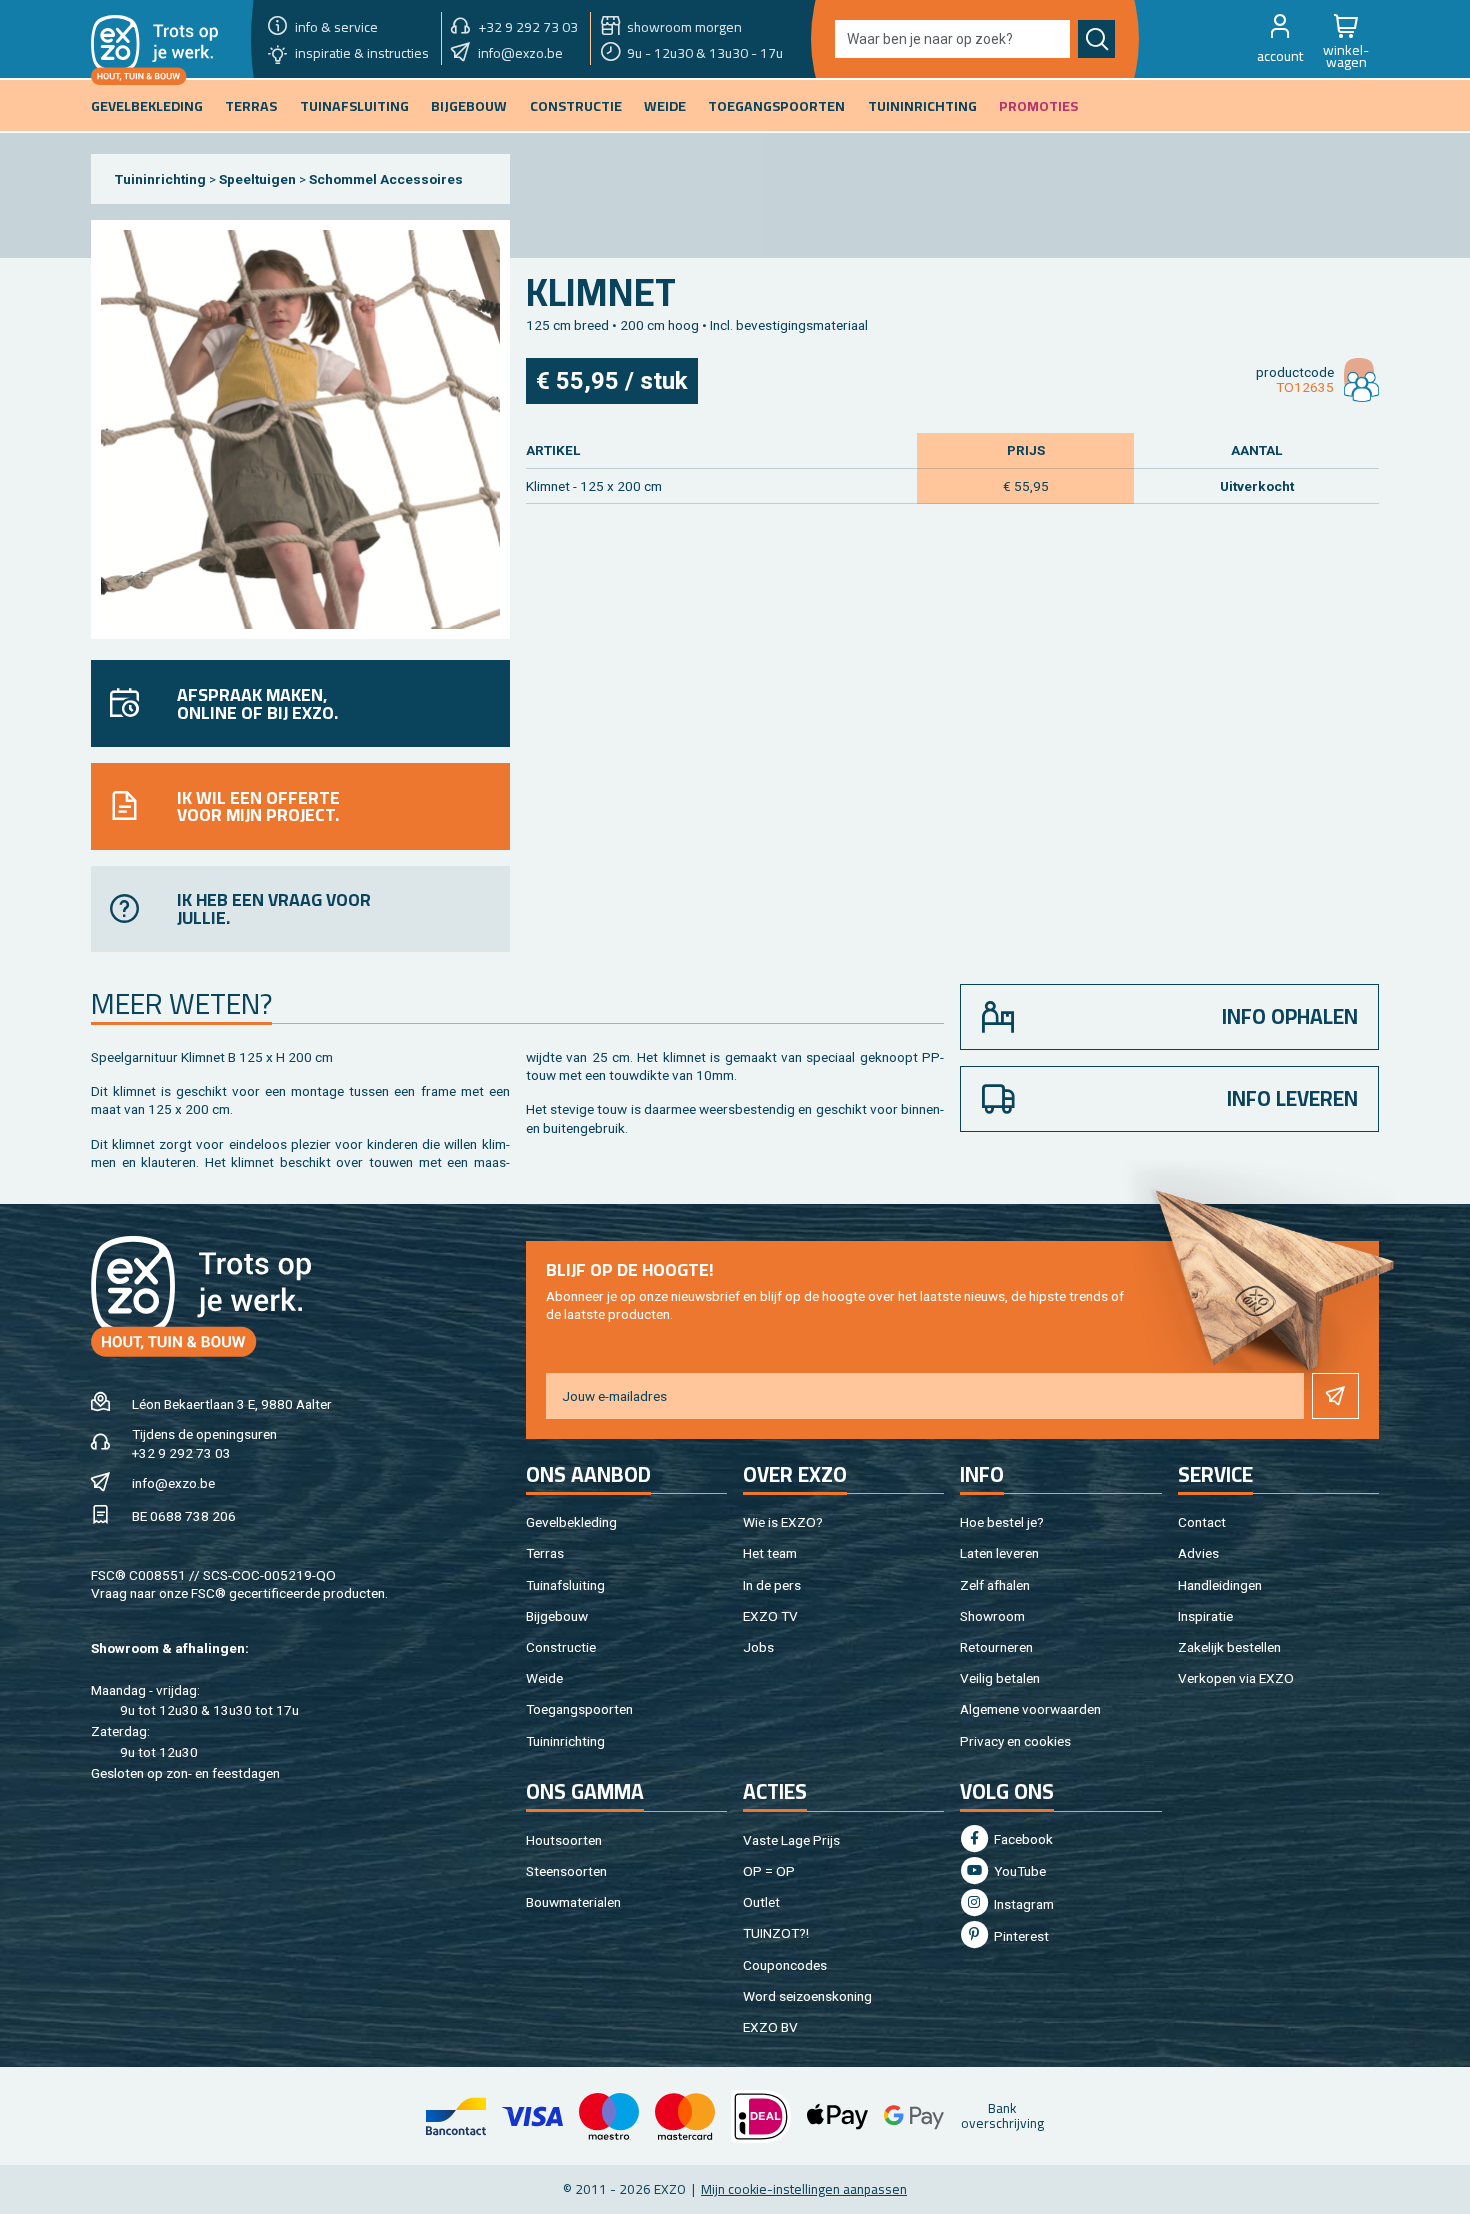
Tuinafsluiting (565, 1585)
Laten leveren (999, 1553)
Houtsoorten (564, 1840)
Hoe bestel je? (1002, 1522)
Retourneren (996, 1647)
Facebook (1022, 1839)
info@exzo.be (173, 1483)
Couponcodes (785, 1965)
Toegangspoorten (579, 1709)
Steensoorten (566, 1871)
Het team (770, 1553)
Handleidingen (1220, 1585)
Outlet (761, 1902)
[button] (1280, 39)
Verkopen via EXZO (1236, 1678)
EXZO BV (770, 2027)
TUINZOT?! (776, 1933)
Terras (545, 1553)
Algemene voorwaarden (1030, 1709)
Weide (544, 1678)
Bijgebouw (557, 1616)
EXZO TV (770, 1616)
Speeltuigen (257, 179)
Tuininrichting (160, 179)
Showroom (992, 1616)
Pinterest (1020, 1936)
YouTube (1018, 1871)
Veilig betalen (1000, 1678)
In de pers (772, 1585)
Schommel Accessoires (386, 179)
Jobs (758, 1647)
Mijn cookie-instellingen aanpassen (804, 2189)
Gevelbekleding (571, 1522)
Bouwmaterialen (573, 1902)
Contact (1202, 1522)
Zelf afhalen (995, 1585)
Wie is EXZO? (783, 1522)
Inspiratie (1205, 1616)
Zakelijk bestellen (1229, 1647)
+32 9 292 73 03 (181, 1453)
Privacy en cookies (1015, 1741)
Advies (1198, 1553)
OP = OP (769, 1871)
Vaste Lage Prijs (791, 1840)
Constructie (561, 1647)
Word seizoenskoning (807, 1996)
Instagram (1022, 1904)
